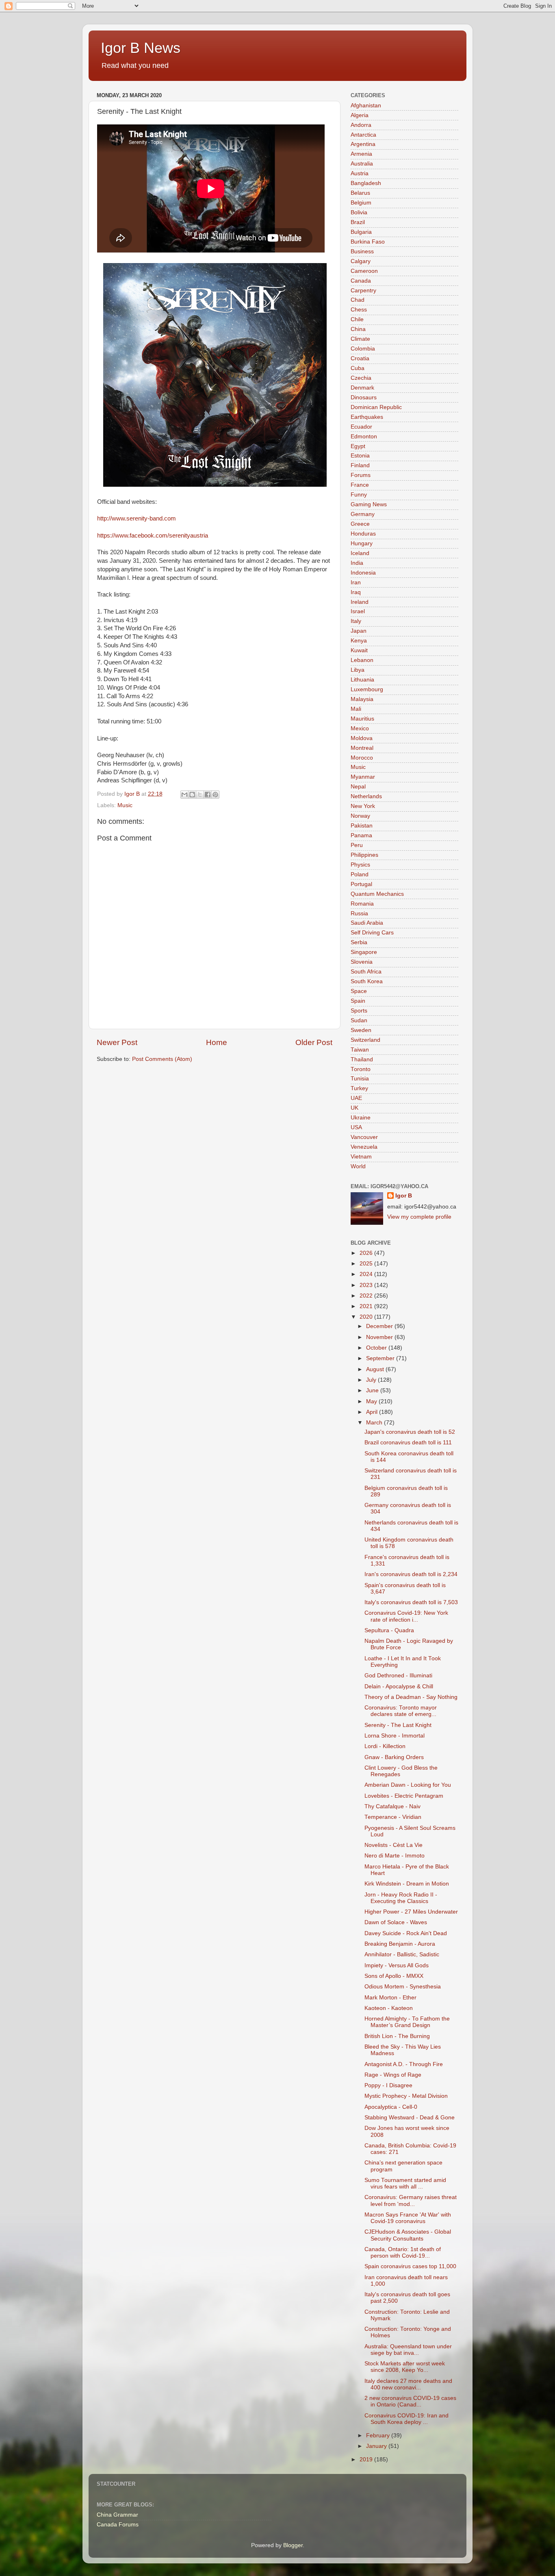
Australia (362, 164)
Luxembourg (367, 689)
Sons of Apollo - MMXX (394, 1976)
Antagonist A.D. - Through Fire (404, 2064)
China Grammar (117, 2515)
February (379, 2436)
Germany (363, 514)
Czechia (361, 378)
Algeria (360, 115)
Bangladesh (366, 183)
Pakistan (362, 826)
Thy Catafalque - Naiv (392, 1806)
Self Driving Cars (372, 933)
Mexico (360, 728)
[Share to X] (200, 795)
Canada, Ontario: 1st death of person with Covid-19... (403, 2253)
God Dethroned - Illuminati (398, 1676)
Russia (359, 913)
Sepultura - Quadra (389, 1630)
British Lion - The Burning (397, 2036)
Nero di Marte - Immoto (395, 1856)
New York (363, 806)
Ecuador (361, 427)
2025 (367, 1264)
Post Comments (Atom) (162, 1059)
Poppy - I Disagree (388, 2085)
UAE (356, 1098)
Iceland (360, 553)
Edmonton (364, 437)
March (375, 1423)
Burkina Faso (368, 242)
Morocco (362, 758)
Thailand (362, 1059)
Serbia (359, 942)
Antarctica (363, 135)
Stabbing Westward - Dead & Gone (410, 2118)
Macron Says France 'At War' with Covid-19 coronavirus (408, 2218)
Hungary (362, 543)
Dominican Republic (376, 407)
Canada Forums (118, 2525)
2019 (367, 2460)
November (380, 1337)
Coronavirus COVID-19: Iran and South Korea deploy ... (406, 2419)
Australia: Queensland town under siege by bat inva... (408, 2350)
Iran (356, 582)
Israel (358, 611)
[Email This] (184, 795)
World (358, 1166)
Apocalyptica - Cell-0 (391, 2107)
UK (354, 1108)
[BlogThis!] (192, 795)
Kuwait (359, 650)
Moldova (362, 738)
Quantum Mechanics (377, 894)
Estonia (360, 456)
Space (359, 991)
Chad (358, 300)
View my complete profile (419, 1217)
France (360, 485)
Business (362, 252)
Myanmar (363, 777)
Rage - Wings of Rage (393, 2075)
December (380, 1326)
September (381, 1358)
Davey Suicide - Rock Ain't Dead (406, 1933)
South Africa (366, 972)
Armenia (361, 154)
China (358, 329)
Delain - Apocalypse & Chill (399, 1686)
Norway (360, 816)
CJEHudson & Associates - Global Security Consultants (408, 2235)
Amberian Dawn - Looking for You (408, 1785)
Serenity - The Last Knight (398, 1725)
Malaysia (362, 699)
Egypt (358, 446)
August (376, 1369)
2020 (367, 1317)
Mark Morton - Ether (390, 1998)
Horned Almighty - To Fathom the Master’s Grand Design (407, 2022)
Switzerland (365, 1040)
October (377, 1348)
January (377, 2446)
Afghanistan (366, 106)
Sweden (361, 1030)
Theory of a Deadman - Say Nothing (411, 1697)
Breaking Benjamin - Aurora (400, 1944)
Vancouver (364, 1137)
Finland (360, 465)
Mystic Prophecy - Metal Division (406, 2096)
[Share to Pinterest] (215, 795)
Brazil (358, 222)
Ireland (360, 602)
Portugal (361, 884)
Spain (358, 1001)
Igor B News (141, 48)
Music (125, 805)
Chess (359, 310)
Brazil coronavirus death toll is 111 (408, 1443)
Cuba (358, 368)
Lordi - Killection (385, 1746)
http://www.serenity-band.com (137, 518)
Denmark (362, 388)
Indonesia (363, 573)
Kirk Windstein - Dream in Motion (407, 1884)
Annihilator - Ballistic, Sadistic (402, 1954)
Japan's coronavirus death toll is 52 (410, 1432)
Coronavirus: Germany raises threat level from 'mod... (411, 2200)
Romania (362, 904)
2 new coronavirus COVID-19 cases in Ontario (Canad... (410, 2401)
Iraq (356, 592)
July (372, 1380)
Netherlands (366, 796)
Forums (361, 475)
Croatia (360, 358)
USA (356, 1127)
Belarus (360, 193)
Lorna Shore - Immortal (395, 1736)
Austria (360, 173)
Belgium (361, 203)
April (373, 1412)
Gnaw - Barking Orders (394, 1757)
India (357, 563)
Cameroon (364, 271)
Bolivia (359, 212)
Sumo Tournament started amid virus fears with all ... (405, 2183)
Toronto (361, 1069)
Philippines (364, 855)
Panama (361, 835)
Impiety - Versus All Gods (397, 1965)
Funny (359, 495)
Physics (360, 865)
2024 (367, 1274)
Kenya (359, 641)
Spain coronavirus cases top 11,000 (410, 2266)
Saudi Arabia (367, 923)
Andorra (361, 125)
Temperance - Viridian (393, 1817)
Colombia (363, 349)
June (373, 1390)
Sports (359, 1011)
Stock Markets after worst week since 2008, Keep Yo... (405, 2367)
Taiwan (360, 1050)
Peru (357, 845)
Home (217, 1042)
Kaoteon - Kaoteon (389, 2008)
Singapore (364, 952)
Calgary (361, 261)
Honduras (363, 534)
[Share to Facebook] (208, 795)
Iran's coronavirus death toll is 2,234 (411, 1574)
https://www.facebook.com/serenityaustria (153, 536)
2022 (367, 1296)
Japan (359, 631)
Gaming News (369, 504)
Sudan (359, 1020)
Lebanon (362, 660)
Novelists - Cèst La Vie (393, 1845)
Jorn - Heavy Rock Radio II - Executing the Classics (401, 1898)
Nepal (358, 787)
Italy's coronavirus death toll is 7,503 (411, 1602)
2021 (367, 1306)
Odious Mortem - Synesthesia (403, 1987)
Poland (360, 874)
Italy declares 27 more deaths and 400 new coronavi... (408, 2384)
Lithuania (362, 680)
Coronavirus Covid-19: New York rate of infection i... (406, 1616)
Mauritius (362, 719)
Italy (356, 621)
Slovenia (362, 962)
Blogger (293, 2545)
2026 (367, 1253)
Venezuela (364, 1147)
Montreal (362, 748)
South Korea (367, 981)
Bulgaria (361, 232)
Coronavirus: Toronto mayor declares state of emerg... (401, 1711)
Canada (361, 281)
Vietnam (361, 1157)
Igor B (404, 1196)
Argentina (363, 144)
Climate (360, 339)
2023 (367, 1285)
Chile (357, 319)
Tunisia (360, 1079)
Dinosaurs (364, 397)
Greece (360, 524)
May (372, 1401)
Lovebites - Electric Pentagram (404, 1796)
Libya (358, 670)
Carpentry (363, 291)
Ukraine (361, 1118)
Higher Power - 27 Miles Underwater (411, 1912)
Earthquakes (367, 417)
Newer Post (117, 1042)
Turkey (359, 1088)
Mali (356, 709)
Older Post (314, 1042)
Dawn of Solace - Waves (396, 1922)
